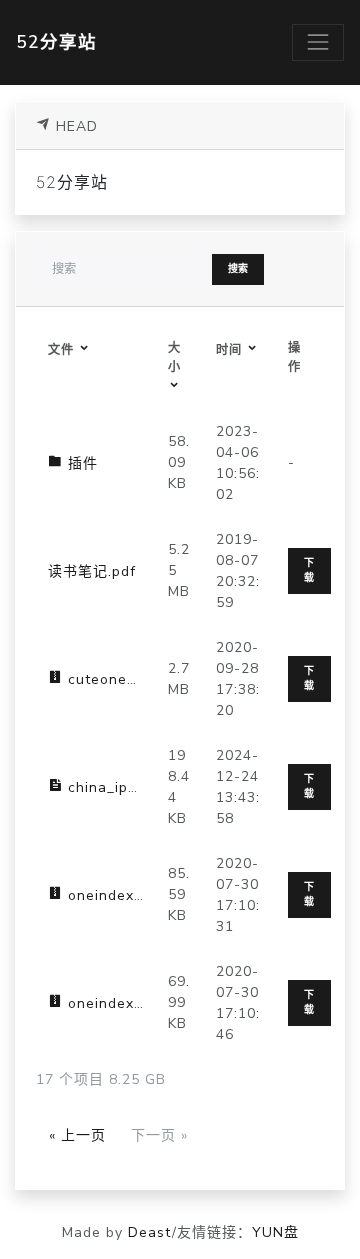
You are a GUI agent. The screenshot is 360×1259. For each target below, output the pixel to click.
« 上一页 (77, 1135)
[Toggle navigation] (318, 42)
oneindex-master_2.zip (148, 1003)
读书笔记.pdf (92, 571)
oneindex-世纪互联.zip (144, 895)
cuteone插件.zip (122, 679)
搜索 (238, 269)
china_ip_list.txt (123, 787)
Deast (150, 1232)
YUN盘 (275, 1232)
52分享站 (56, 42)
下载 (309, 570)
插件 (80, 463)
